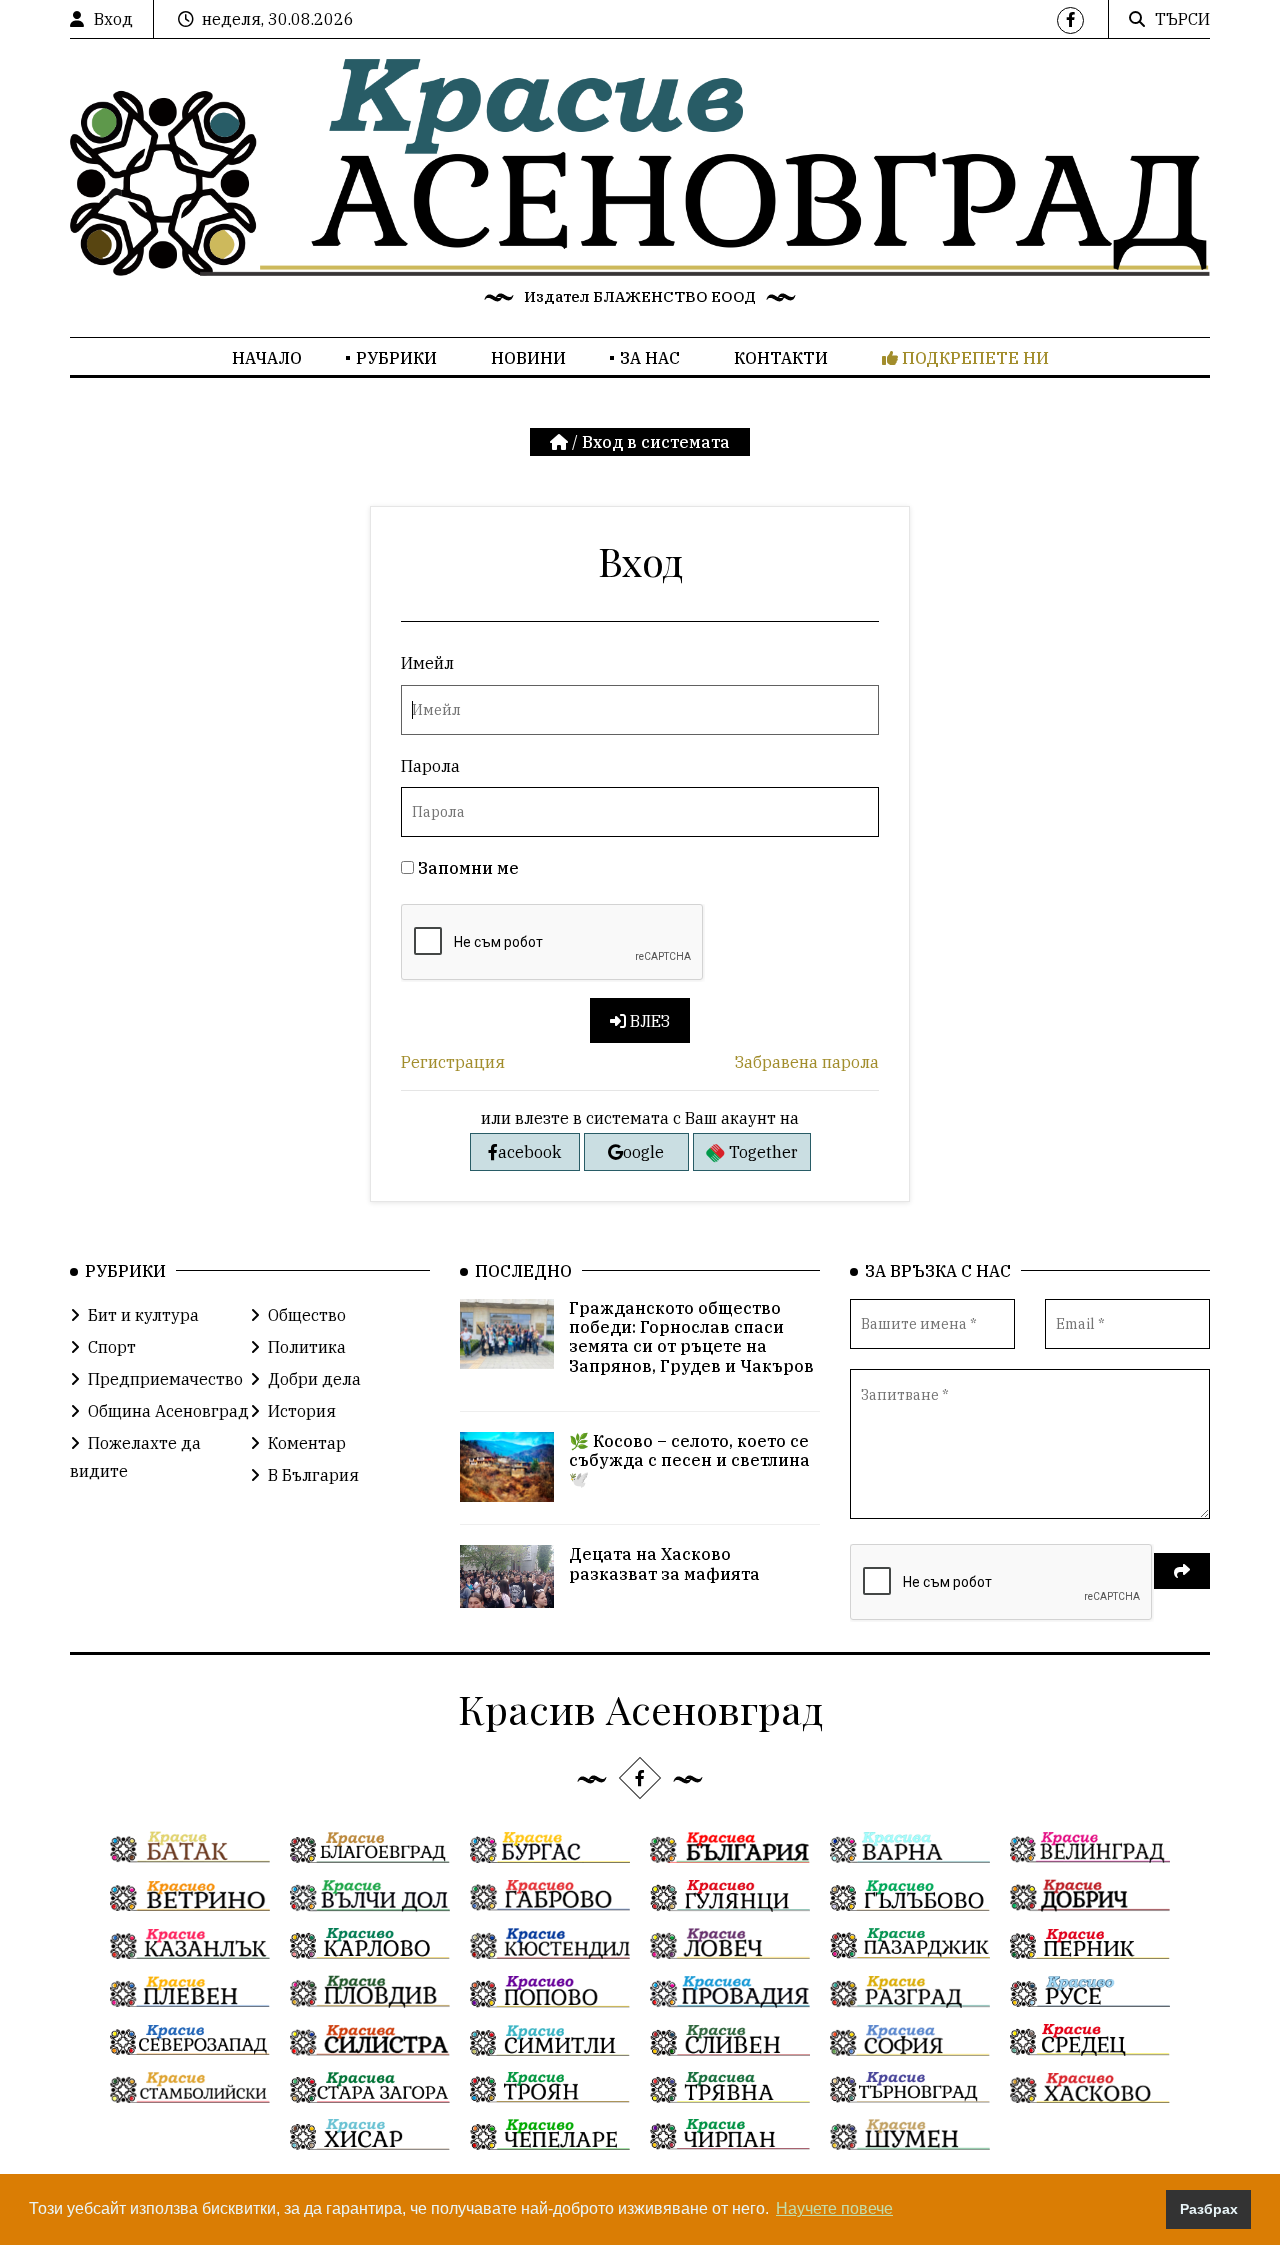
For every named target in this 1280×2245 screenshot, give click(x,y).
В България (313, 1475)
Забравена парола (807, 1062)
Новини (528, 358)
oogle (643, 1152)
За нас (650, 358)
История (302, 1411)
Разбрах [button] (1209, 2209)
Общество (307, 1315)
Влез (648, 1021)
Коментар (307, 1443)
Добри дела (314, 1379)
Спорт (112, 1347)
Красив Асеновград (640, 1708)
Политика (307, 1347)
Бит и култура (143, 1315)
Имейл (427, 663)
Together (761, 1152)
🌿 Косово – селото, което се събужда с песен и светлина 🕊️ (689, 1460)
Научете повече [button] (834, 2208)
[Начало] (561, 442)
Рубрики (396, 358)
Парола (430, 766)
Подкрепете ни (973, 358)
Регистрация (453, 1062)
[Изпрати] (1182, 1571)
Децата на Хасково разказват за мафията (664, 1563)
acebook (529, 1152)
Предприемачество (165, 1379)
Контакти (781, 358)
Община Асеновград (168, 1411)
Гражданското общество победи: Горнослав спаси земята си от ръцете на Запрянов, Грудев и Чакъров (691, 1337)
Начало (267, 358)
